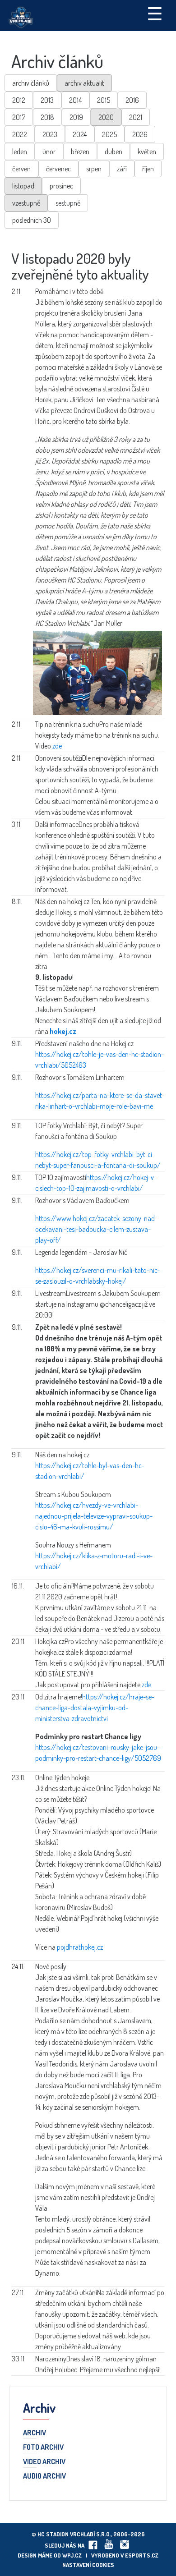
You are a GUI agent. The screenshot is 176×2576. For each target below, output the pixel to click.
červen (21, 169)
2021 (136, 117)
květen (147, 152)
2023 (50, 134)
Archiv (35, 2433)
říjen (148, 169)
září (122, 169)
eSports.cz (142, 2555)
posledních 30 (32, 220)
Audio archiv (44, 2476)
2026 (140, 134)
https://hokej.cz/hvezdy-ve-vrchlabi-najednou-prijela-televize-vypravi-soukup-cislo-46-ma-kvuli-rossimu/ (94, 1516)
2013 (47, 100)
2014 (75, 100)
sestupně (68, 203)
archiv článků (31, 83)
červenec (58, 169)
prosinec (61, 186)
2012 (19, 100)
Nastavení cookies (88, 2565)
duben (113, 152)
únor (49, 152)
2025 (109, 134)
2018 (47, 117)
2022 (20, 134)
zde (57, 746)
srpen (94, 169)
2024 (80, 134)
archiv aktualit (84, 83)
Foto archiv (43, 2447)
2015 (104, 100)
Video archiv (44, 2462)
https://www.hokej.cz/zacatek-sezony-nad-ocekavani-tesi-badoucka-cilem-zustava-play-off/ (96, 1229)
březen (80, 152)
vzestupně (26, 203)
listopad (23, 186)
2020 (106, 117)
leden (20, 152)
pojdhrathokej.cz (80, 1947)
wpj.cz (72, 2555)
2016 (132, 100)
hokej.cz (63, 1031)
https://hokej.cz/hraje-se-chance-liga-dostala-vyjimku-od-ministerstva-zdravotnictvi (95, 1708)
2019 (76, 117)
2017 (19, 117)
